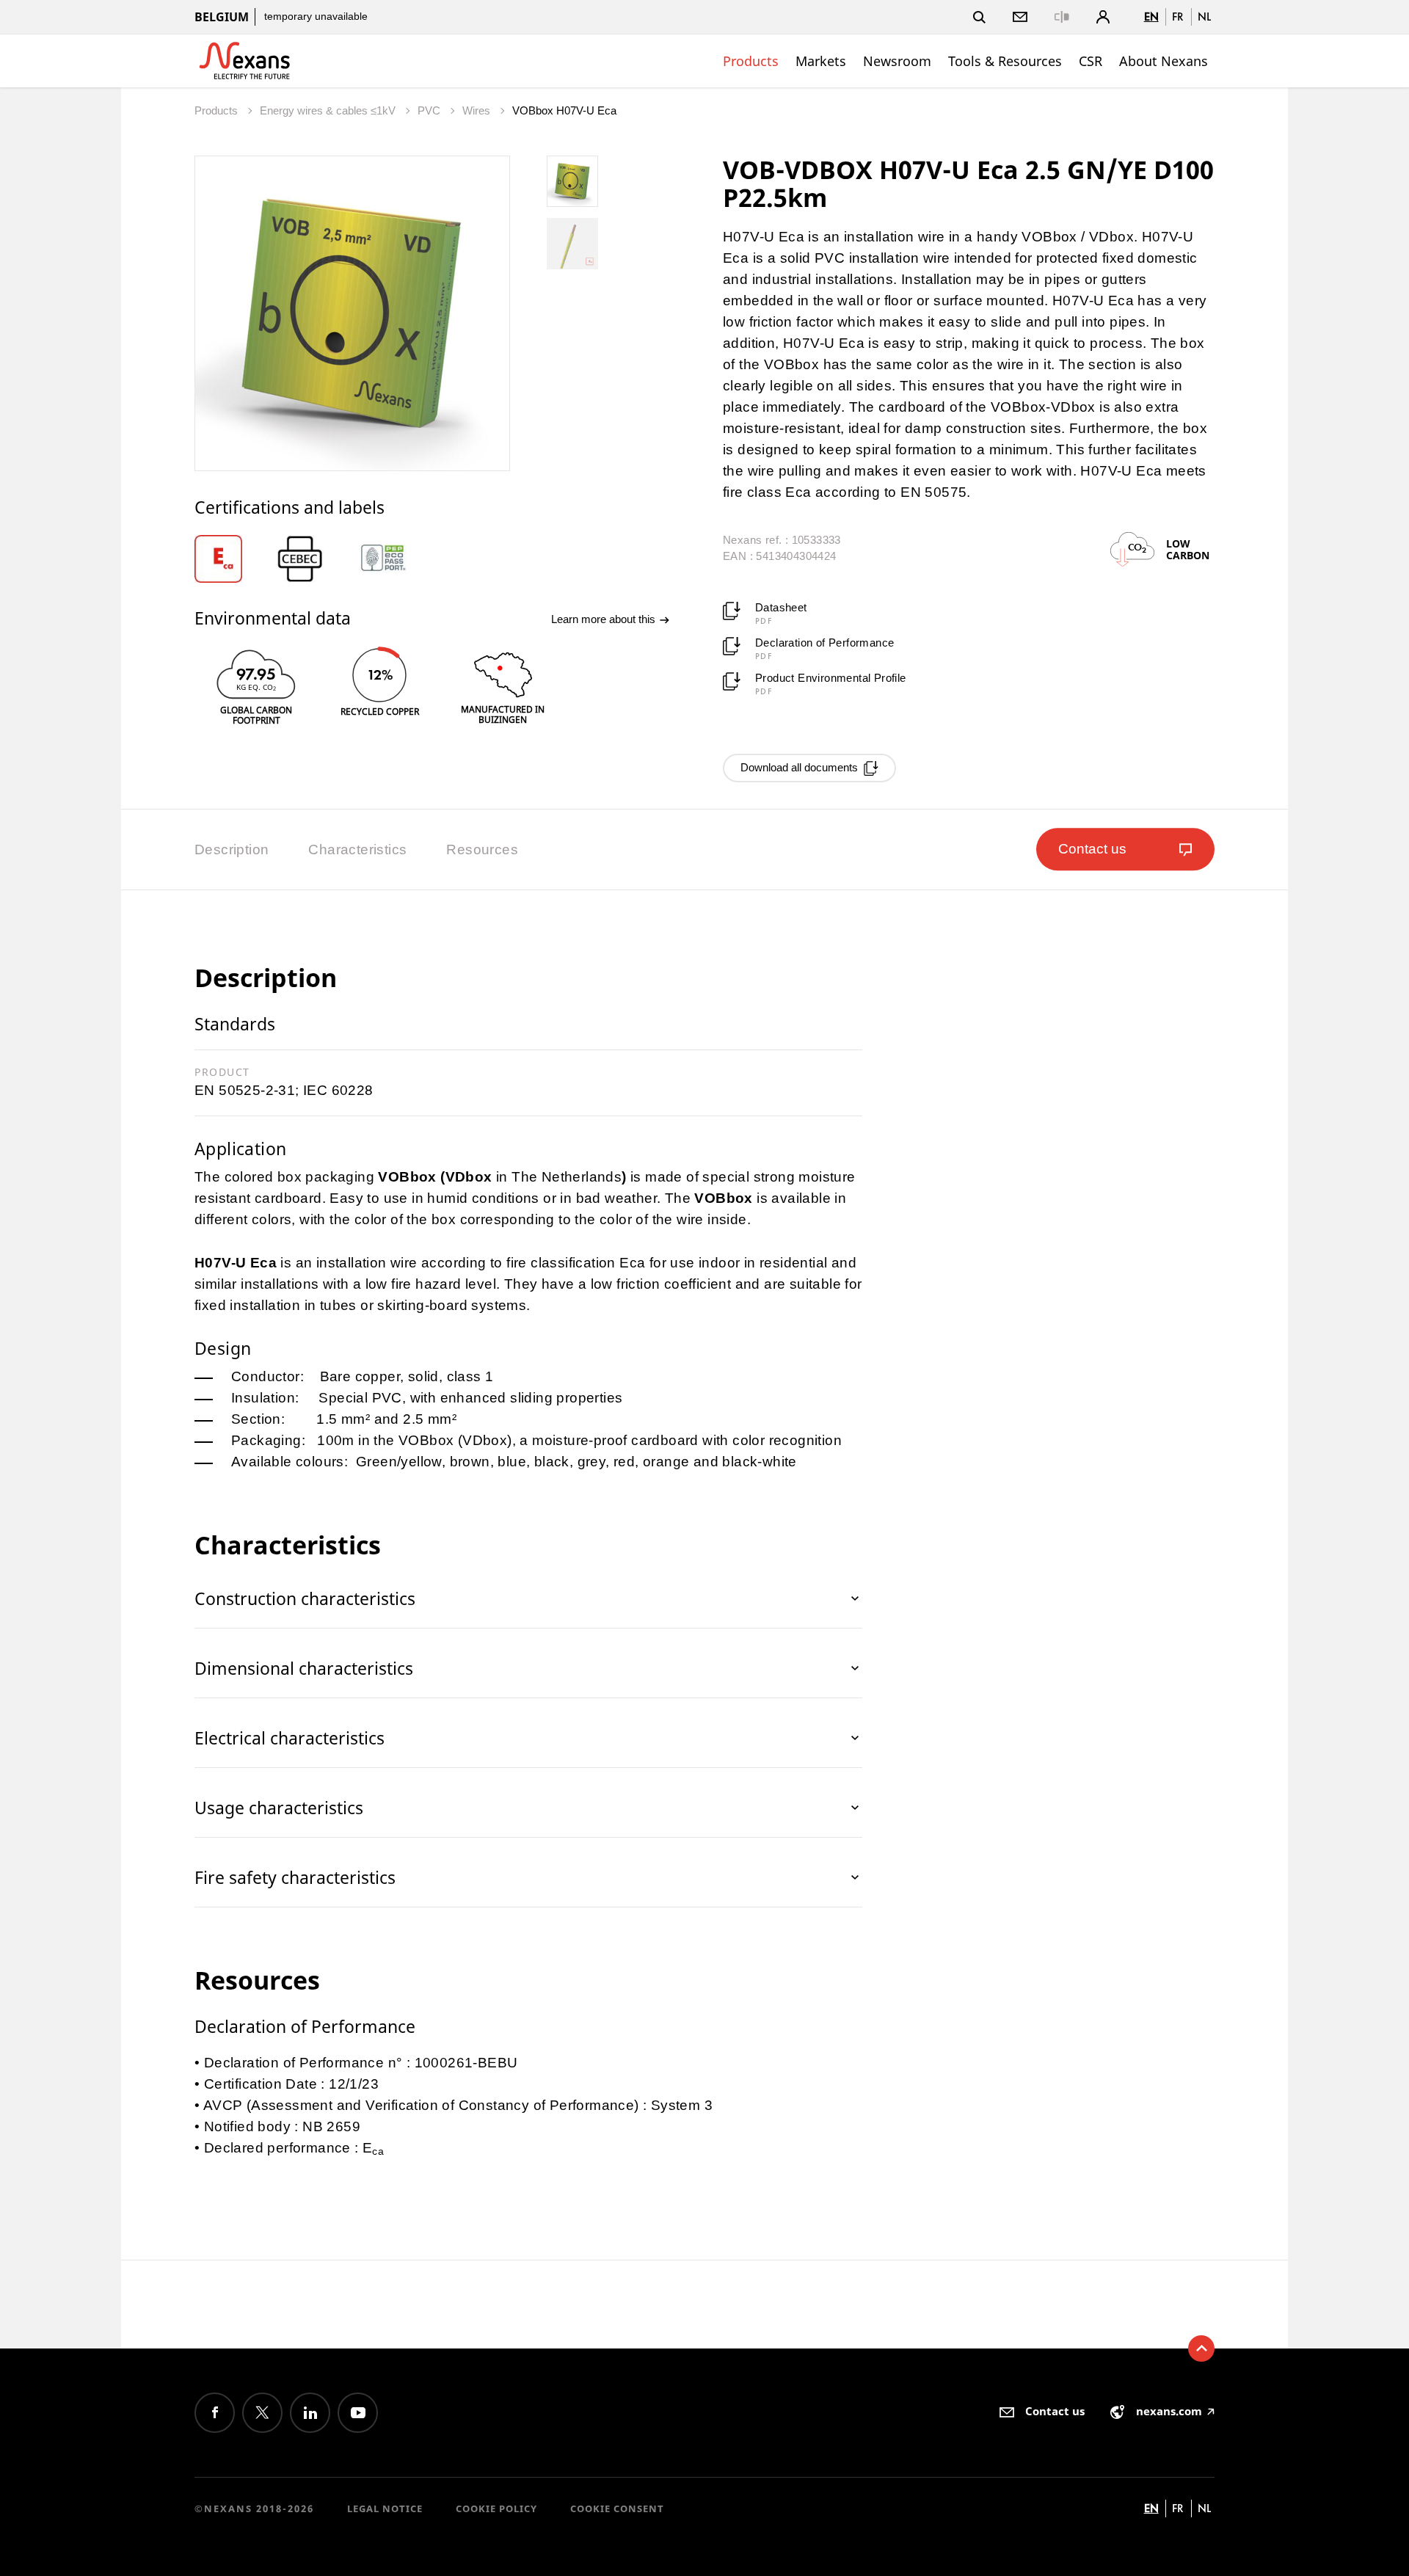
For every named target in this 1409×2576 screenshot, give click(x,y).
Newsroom (897, 61)
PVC (430, 110)
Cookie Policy (496, 2508)
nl (1204, 17)
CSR (1091, 61)
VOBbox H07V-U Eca (564, 110)
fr (1178, 17)
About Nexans (1164, 61)
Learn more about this (605, 619)
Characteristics (357, 849)
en (1151, 17)
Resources (482, 849)
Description (232, 849)
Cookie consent (617, 2508)
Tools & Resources (1005, 61)
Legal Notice (385, 2508)
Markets (821, 61)
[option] (236, 559)
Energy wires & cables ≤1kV (329, 110)
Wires (478, 110)
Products (751, 61)
